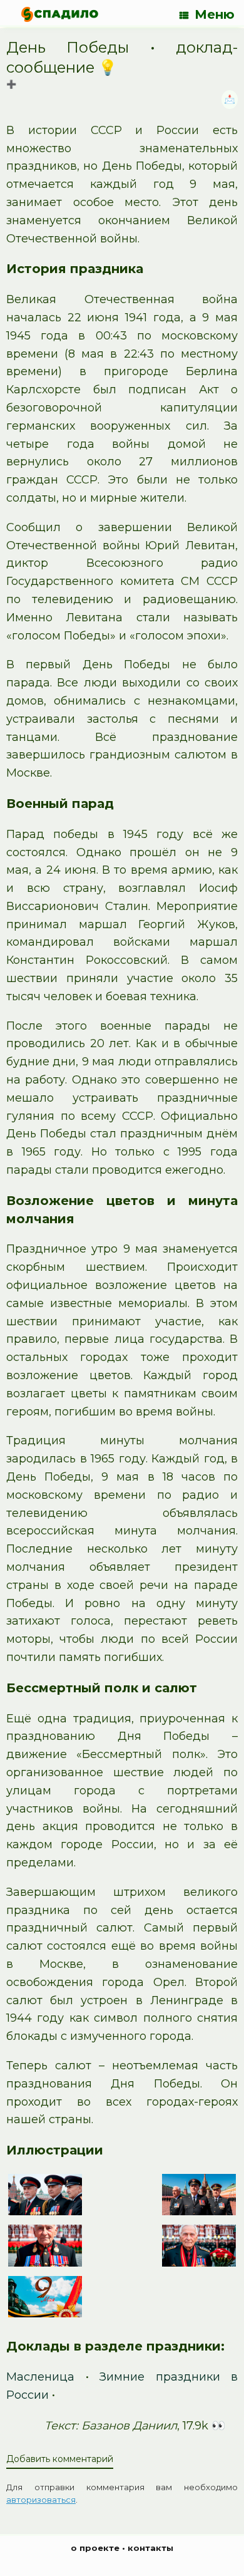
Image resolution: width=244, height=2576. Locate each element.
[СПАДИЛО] (60, 14)
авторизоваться (41, 2500)
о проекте (95, 2548)
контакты (150, 2548)
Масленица (40, 2377)
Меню (215, 14)
